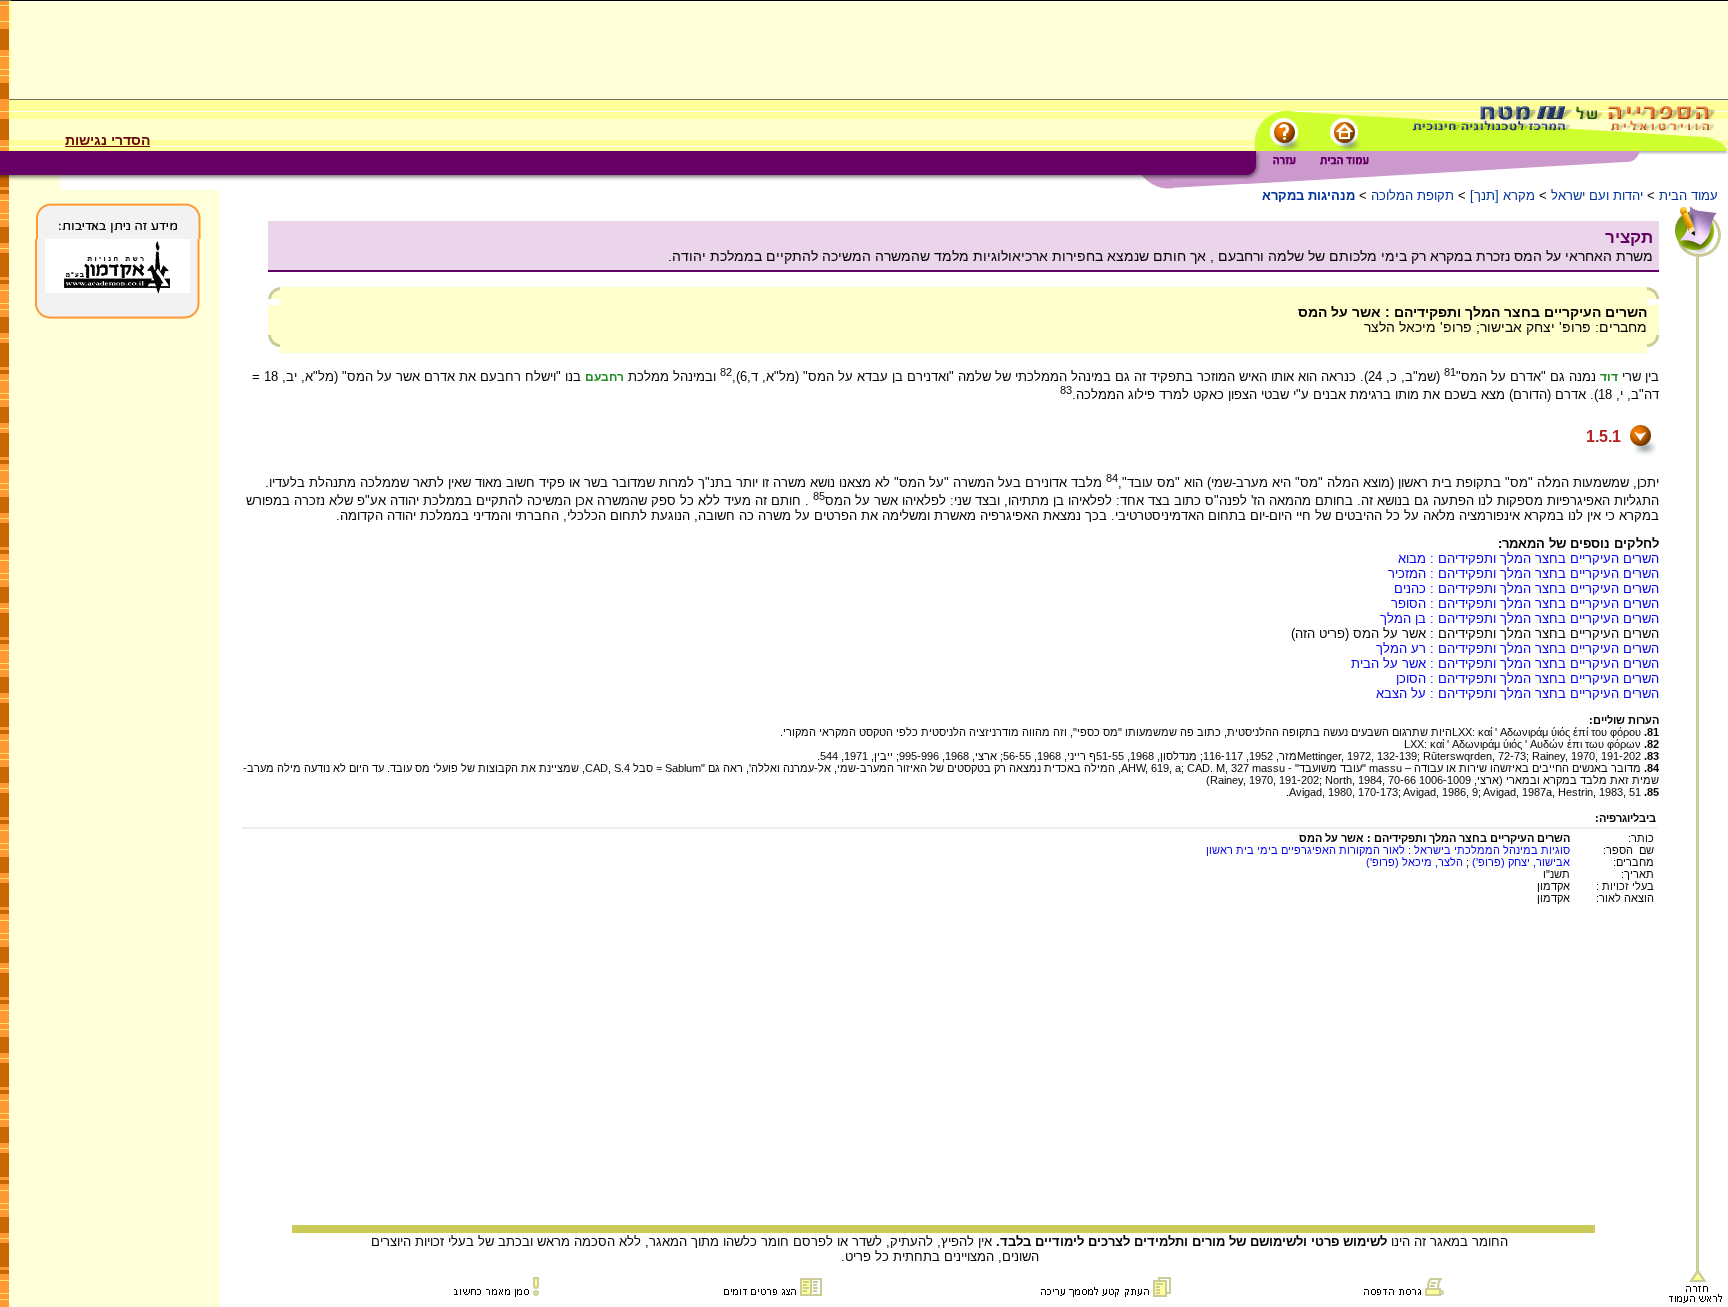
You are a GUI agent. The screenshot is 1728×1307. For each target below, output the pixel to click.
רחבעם (604, 377)
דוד (1609, 377)
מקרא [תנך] (1502, 195)
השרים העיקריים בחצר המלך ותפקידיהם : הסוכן (1527, 678)
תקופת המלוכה (1412, 195)
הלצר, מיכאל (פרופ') (1414, 862)
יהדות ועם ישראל (1597, 195)
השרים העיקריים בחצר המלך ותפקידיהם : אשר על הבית (1505, 663)
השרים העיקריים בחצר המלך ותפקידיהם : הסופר (1525, 603)
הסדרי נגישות (107, 140)
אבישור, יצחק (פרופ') (1519, 862)
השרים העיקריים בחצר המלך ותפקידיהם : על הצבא (1517, 693)
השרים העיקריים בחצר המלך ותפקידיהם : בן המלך (1519, 618)
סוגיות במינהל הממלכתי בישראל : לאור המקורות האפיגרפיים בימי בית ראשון (1388, 850)
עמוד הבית (1688, 195)
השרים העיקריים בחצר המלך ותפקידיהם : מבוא (1528, 558)
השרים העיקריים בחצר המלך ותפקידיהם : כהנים (1526, 588)
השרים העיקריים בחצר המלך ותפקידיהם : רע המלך (1517, 648)
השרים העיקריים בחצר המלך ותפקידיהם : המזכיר (1523, 573)
